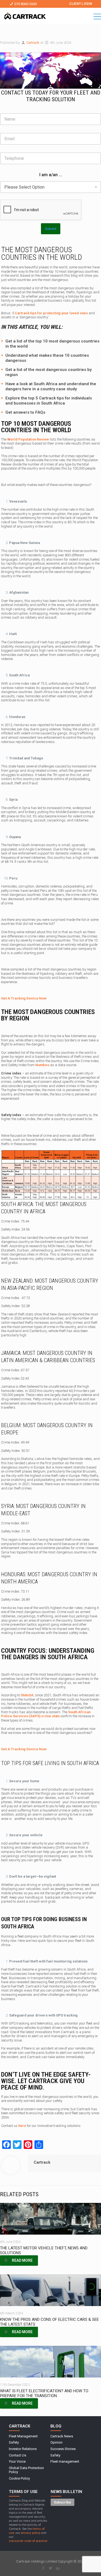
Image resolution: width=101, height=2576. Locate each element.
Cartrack (33, 43)
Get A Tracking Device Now (24, 998)
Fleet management (65, 2461)
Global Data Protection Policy (26, 2470)
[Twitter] (50, 2568)
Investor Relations (23, 2449)
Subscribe (62, 2502)
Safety (14, 2442)
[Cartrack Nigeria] (25, 17)
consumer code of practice (28, 2541)
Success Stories (63, 2449)
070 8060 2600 (25, 4)
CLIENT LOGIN (81, 4)
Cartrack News (62, 2436)
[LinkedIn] (58, 2568)
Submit (51, 229)
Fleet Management (23, 2436)
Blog (56, 2426)
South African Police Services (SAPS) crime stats (46, 1714)
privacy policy (31, 2533)
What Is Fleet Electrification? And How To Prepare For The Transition (44, 2393)
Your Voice (17, 2461)
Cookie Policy (19, 2478)
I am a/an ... (51, 175)
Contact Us (18, 2455)
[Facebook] (43, 2568)
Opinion (56, 2442)
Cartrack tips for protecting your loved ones (51, 313)
